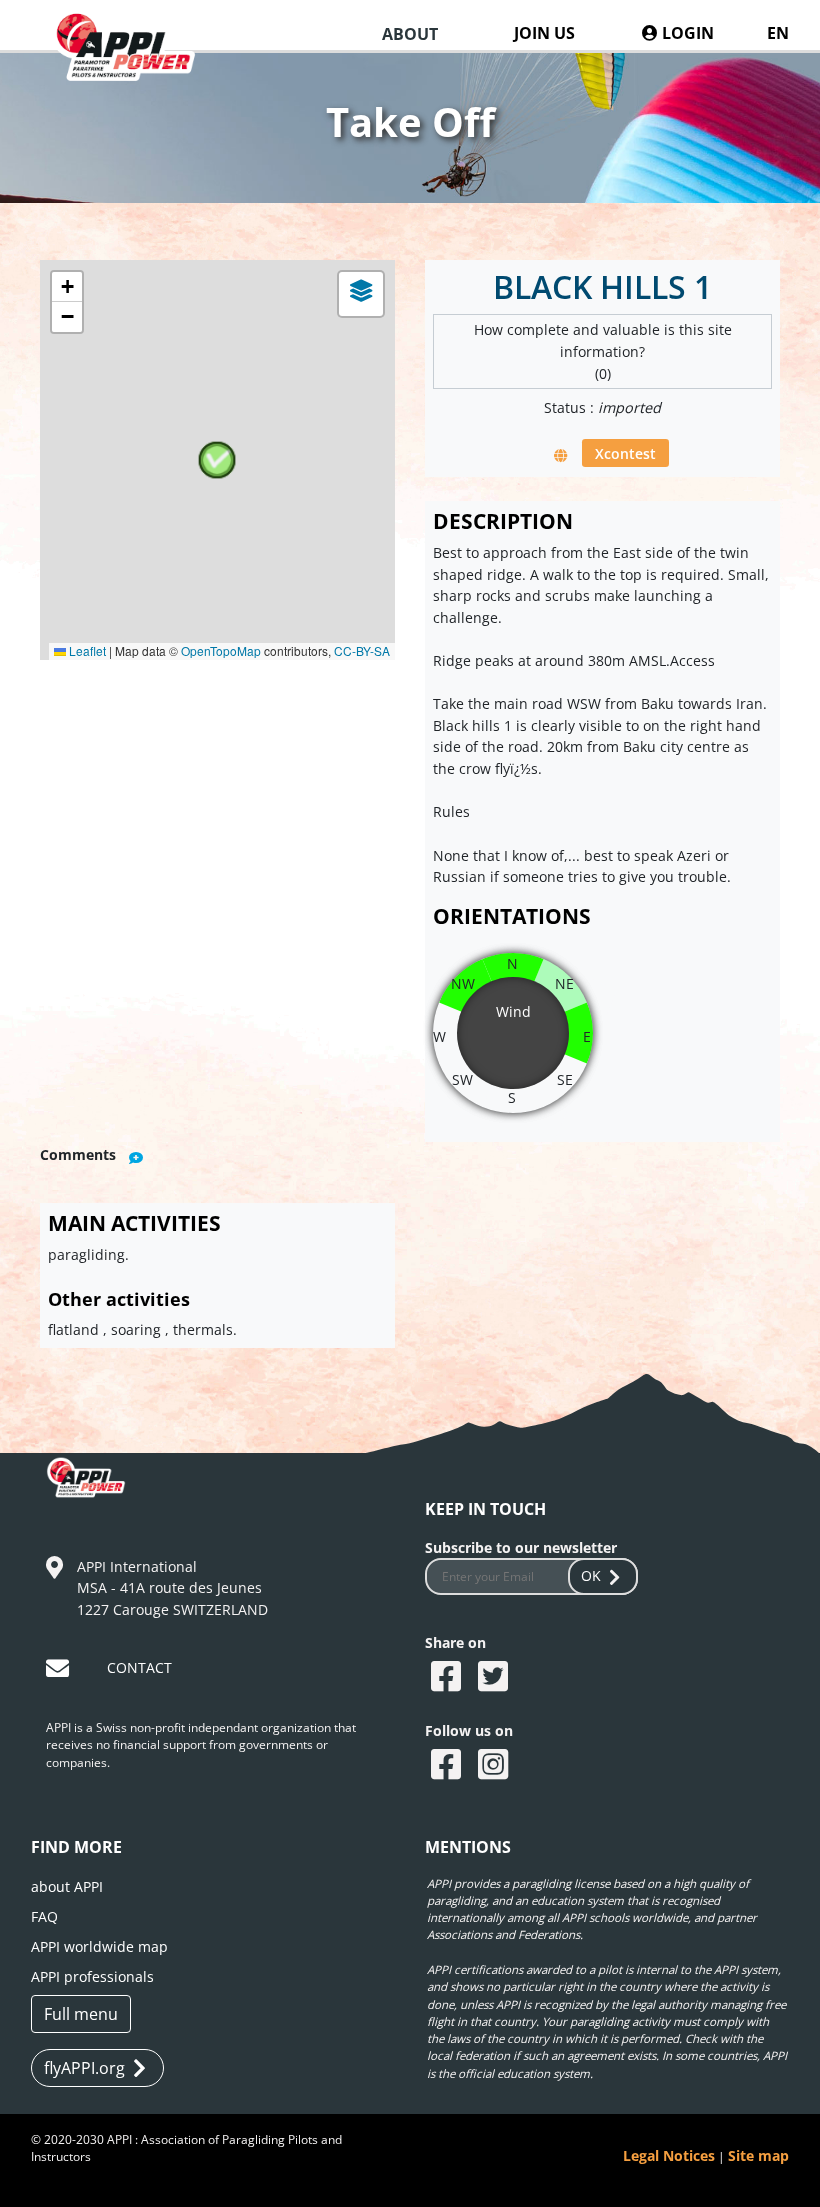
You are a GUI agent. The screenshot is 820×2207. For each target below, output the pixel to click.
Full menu (81, 2014)
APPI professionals (92, 1976)
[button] (217, 460)
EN (778, 33)
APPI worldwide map (99, 1946)
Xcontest (625, 453)
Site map (758, 2155)
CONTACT (139, 1667)
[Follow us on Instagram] (495, 1766)
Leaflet (86, 650)
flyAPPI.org (84, 2068)
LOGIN (686, 33)
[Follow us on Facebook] (448, 1766)
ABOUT (410, 34)
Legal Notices (669, 2155)
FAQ (44, 1916)
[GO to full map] (562, 454)
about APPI (67, 1886)
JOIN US (544, 33)
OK (591, 1575)
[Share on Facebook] (448, 1678)
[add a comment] (137, 1156)
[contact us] (60, 1671)
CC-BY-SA (362, 650)
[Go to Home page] (133, 64)
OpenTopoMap (221, 650)
